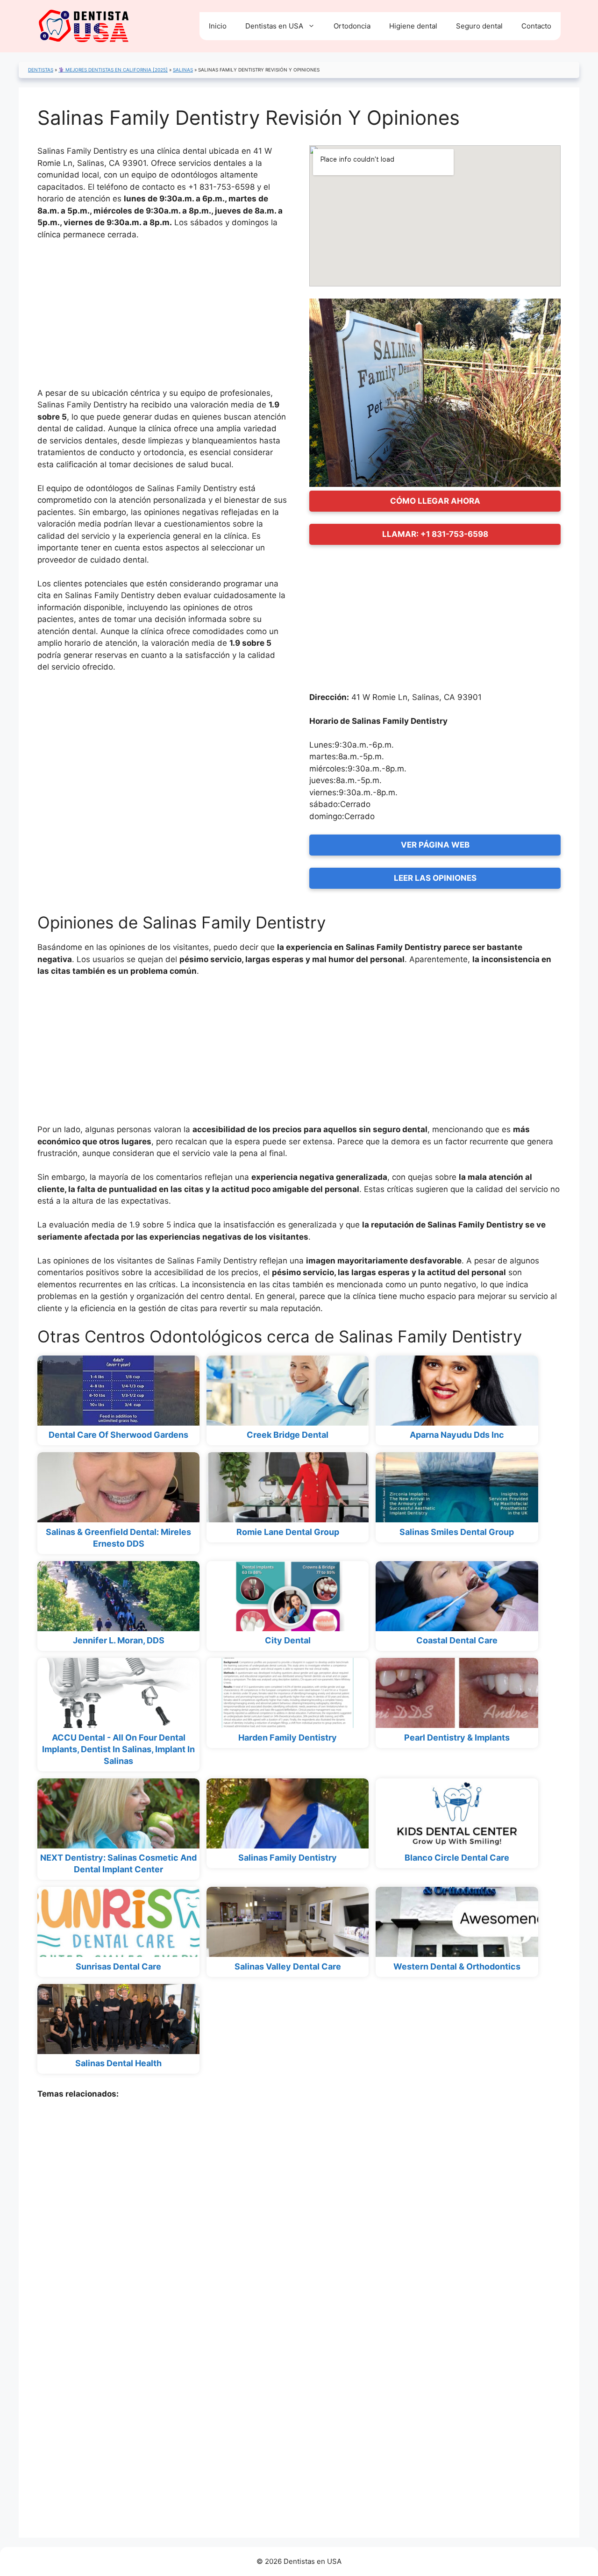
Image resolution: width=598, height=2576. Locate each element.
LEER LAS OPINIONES (435, 878)
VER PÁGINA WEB (435, 845)
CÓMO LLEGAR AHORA (435, 501)
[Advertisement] (163, 318)
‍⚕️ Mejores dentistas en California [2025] (113, 70)
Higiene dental (413, 26)
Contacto (536, 26)
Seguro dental (479, 26)
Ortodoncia (352, 26)
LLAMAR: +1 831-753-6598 (435, 534)
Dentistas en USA (274, 26)
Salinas (183, 70)
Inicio (218, 26)
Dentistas (41, 70)
